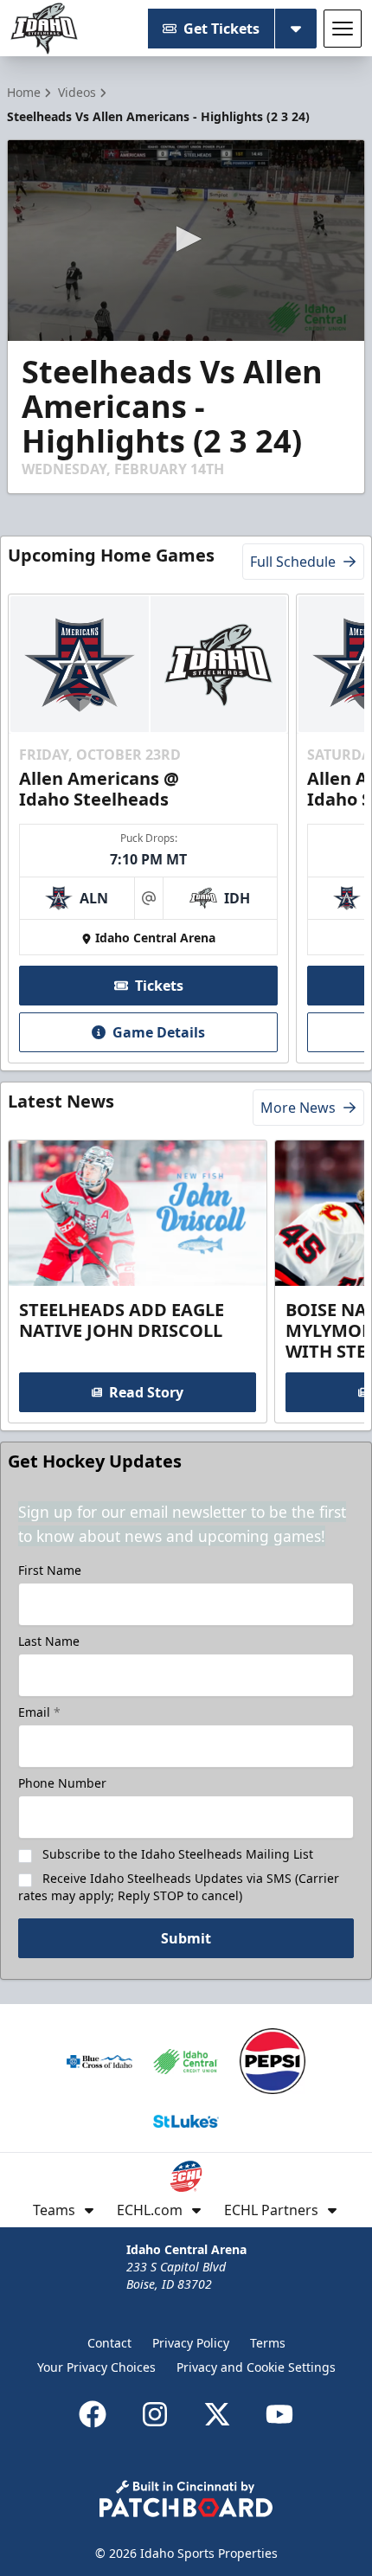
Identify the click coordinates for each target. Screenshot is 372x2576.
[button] (186, 239)
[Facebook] (93, 2414)
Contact (109, 2343)
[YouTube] (279, 2414)
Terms (268, 2343)
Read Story (146, 1392)
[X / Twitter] (217, 2414)
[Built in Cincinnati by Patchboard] (186, 2499)
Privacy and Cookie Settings (256, 2367)
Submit (186, 1938)
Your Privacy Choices (96, 2367)
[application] (186, 241)
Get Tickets (221, 29)
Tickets (159, 986)
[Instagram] (155, 2414)
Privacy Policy (191, 2343)
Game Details (159, 1032)
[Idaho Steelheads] (44, 29)
